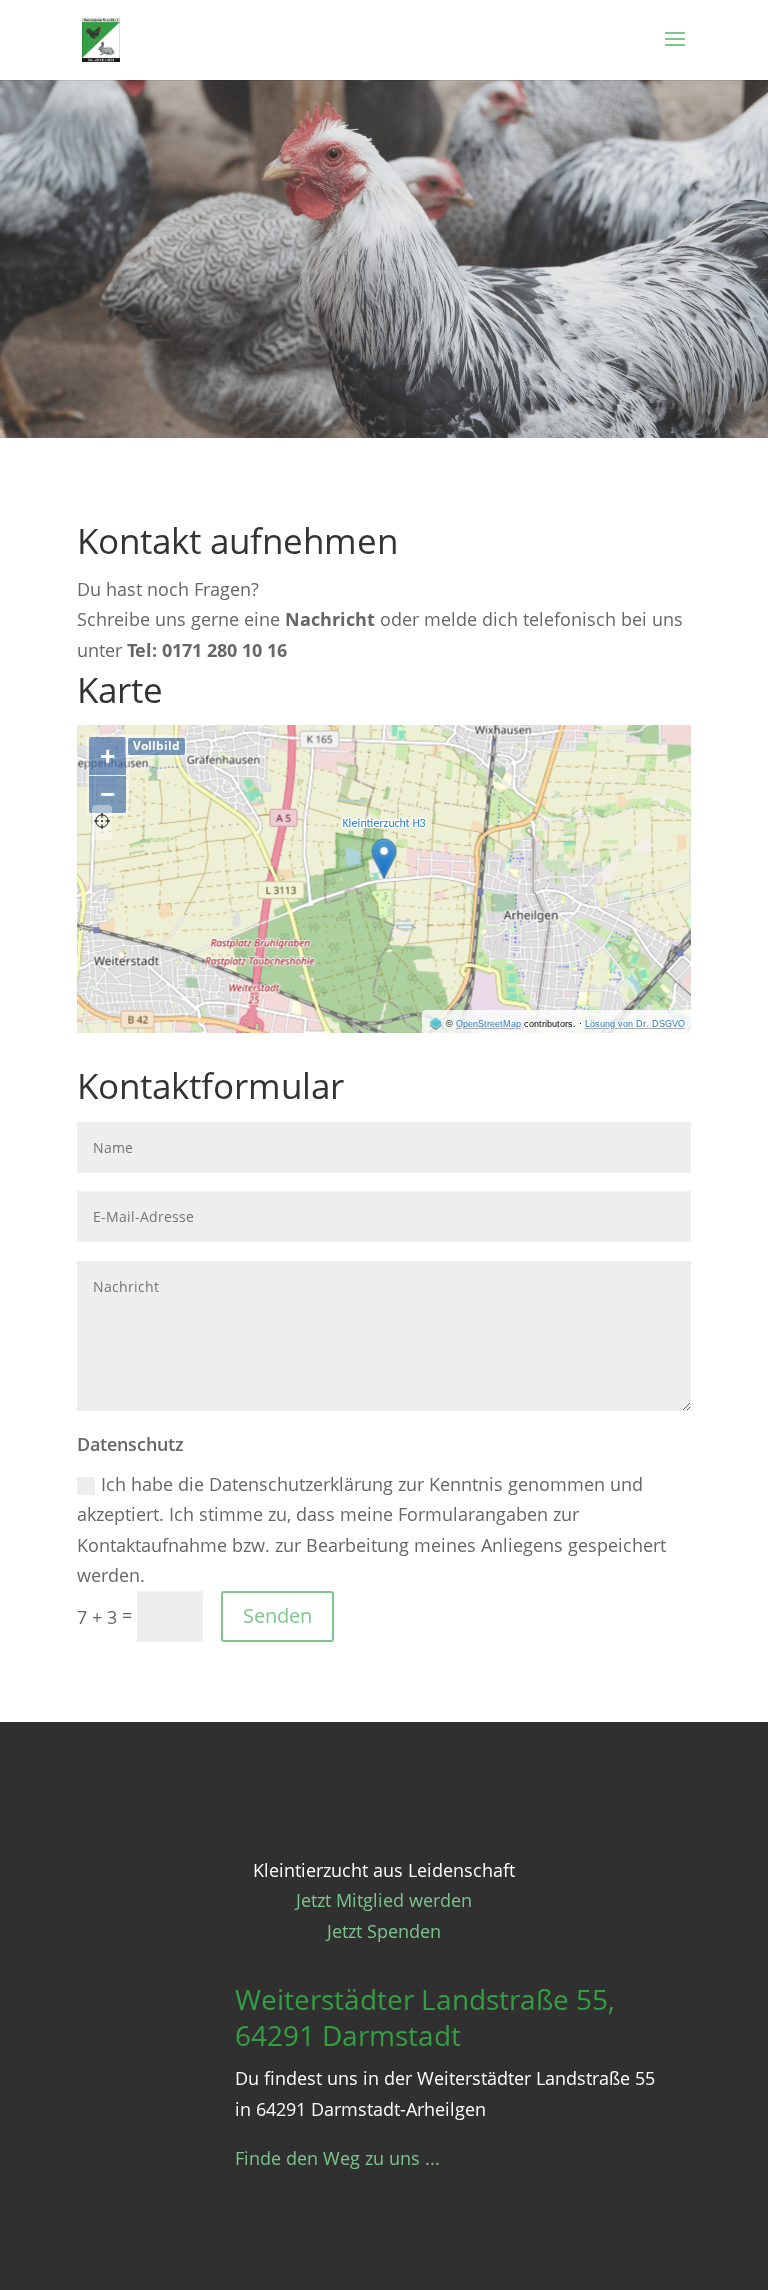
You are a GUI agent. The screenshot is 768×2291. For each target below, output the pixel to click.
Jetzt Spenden (384, 1931)
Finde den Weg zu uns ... (337, 2158)
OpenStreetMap (488, 1024)
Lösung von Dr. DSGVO (635, 1024)
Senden (277, 1615)
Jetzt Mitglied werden (384, 1900)
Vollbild (156, 745)
